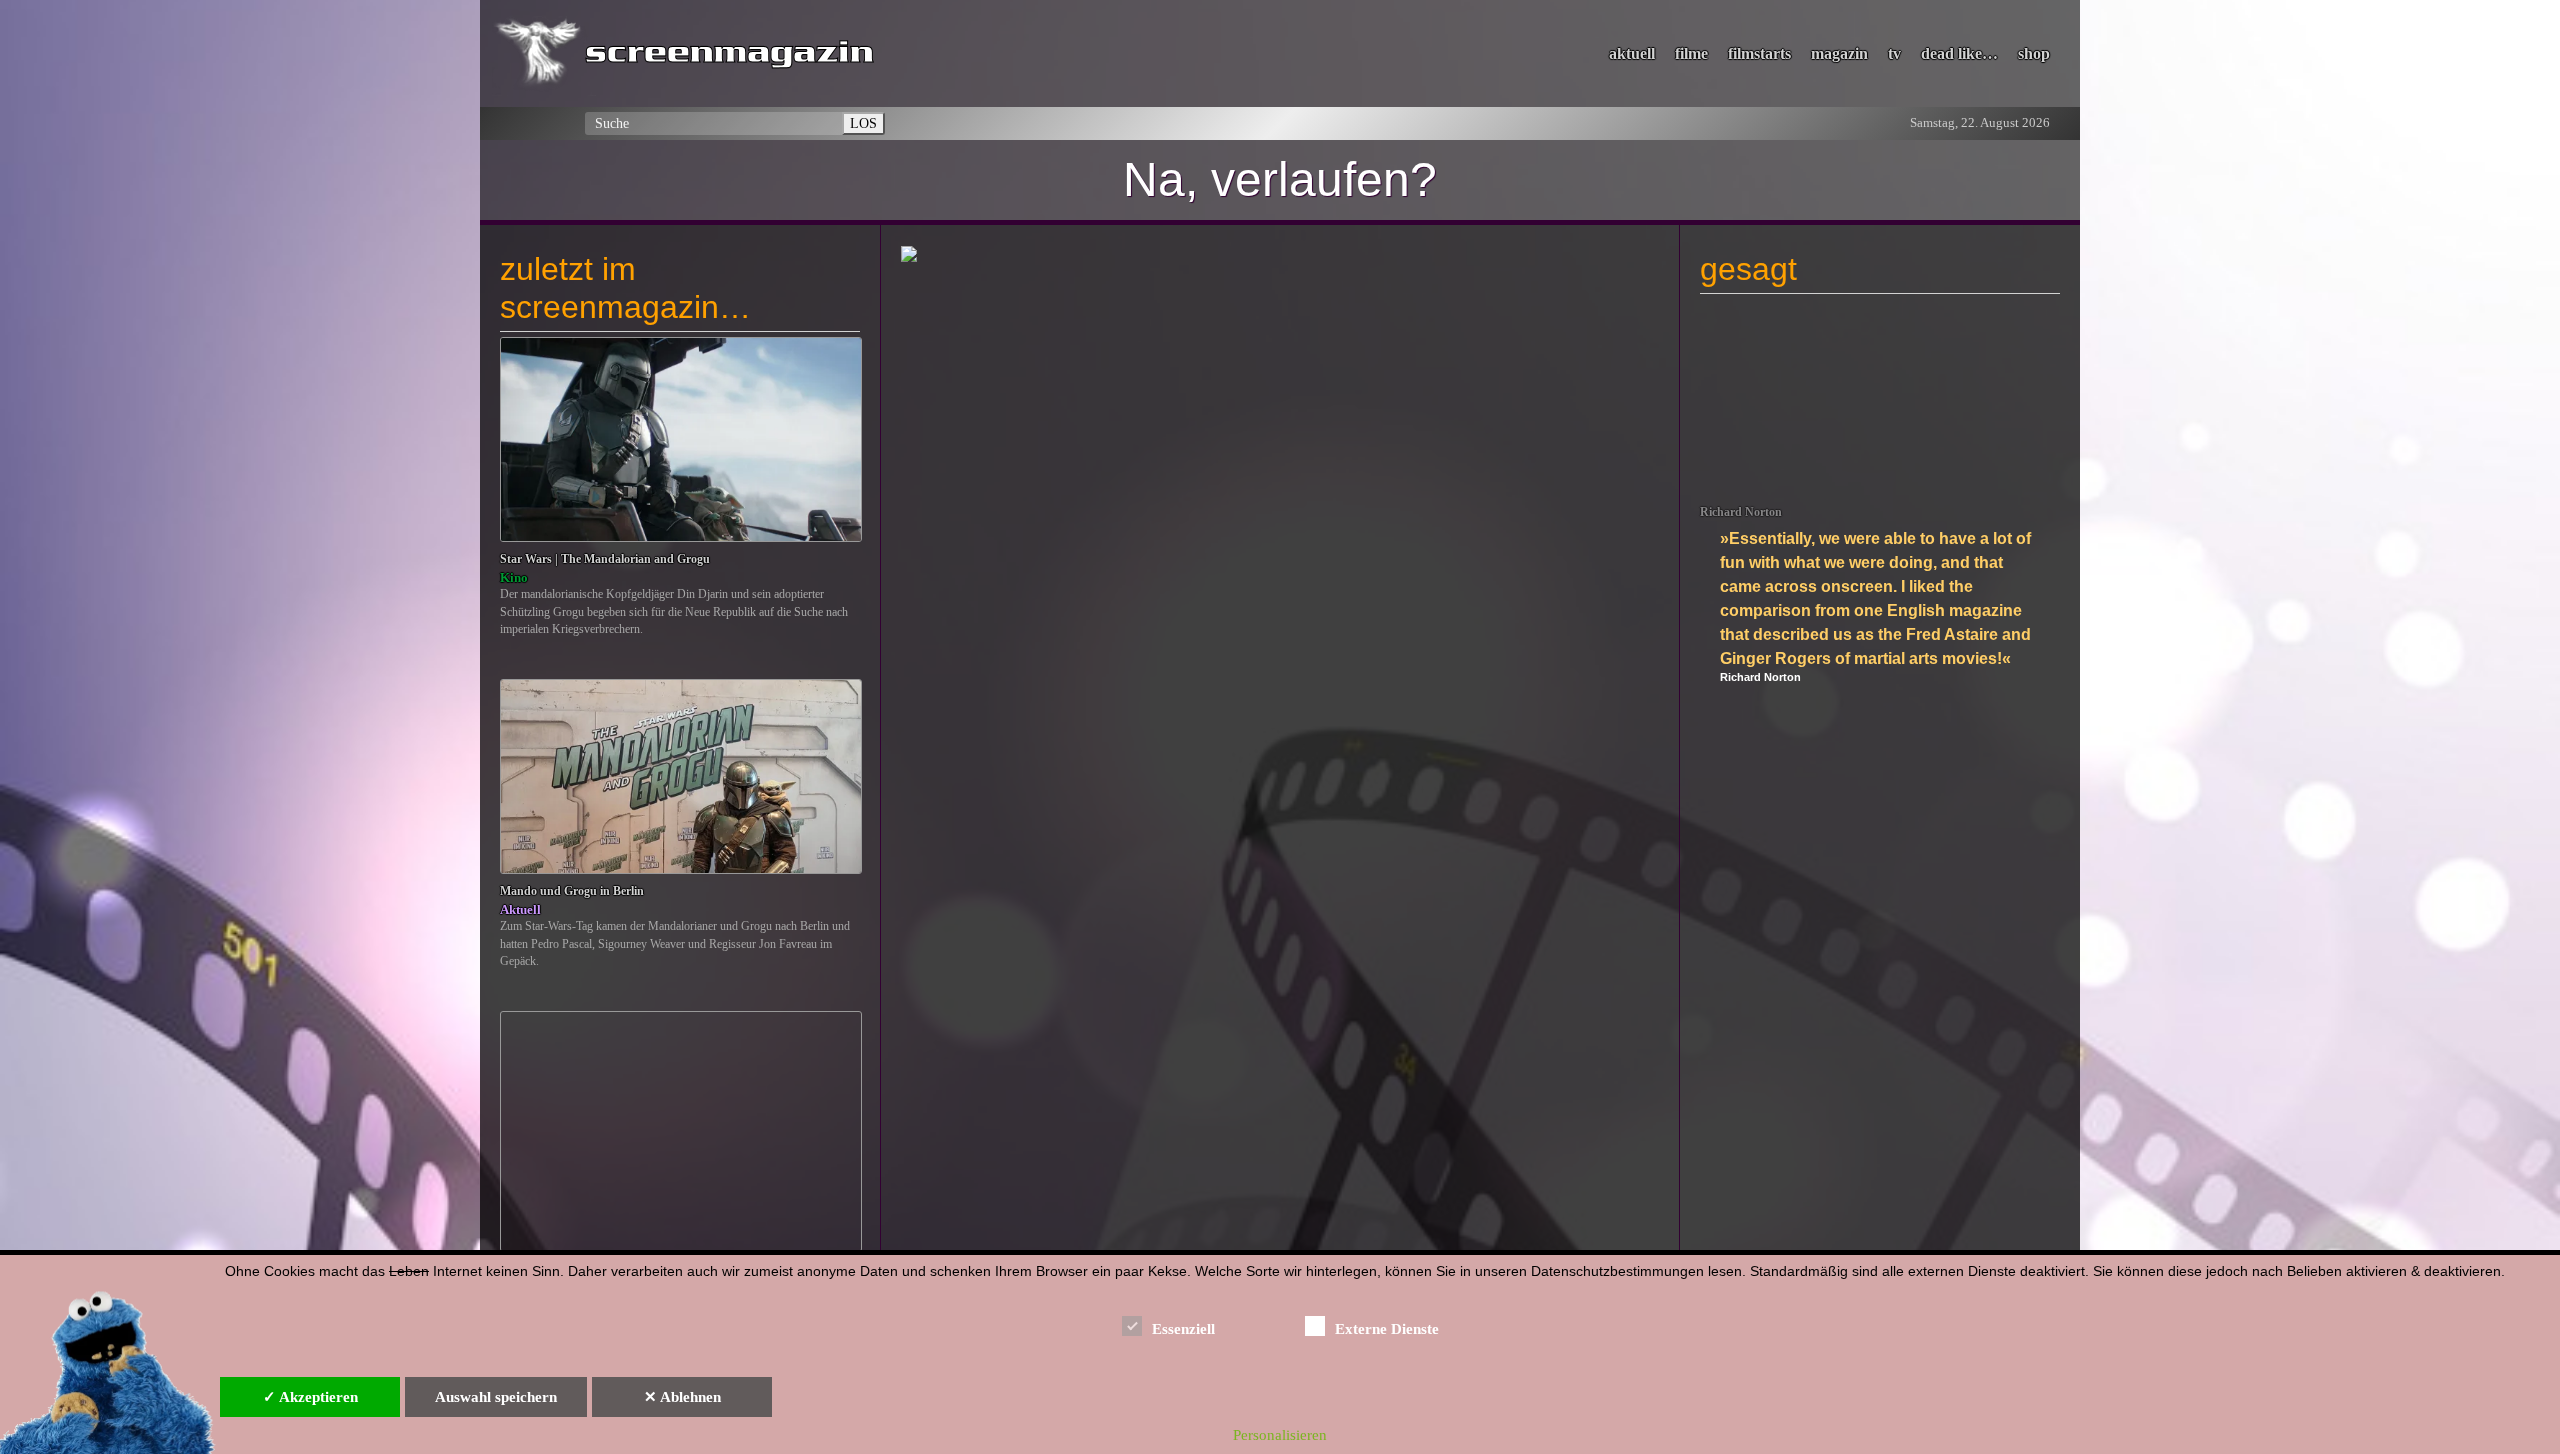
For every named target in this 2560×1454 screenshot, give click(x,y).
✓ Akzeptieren (310, 1397)
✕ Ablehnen (682, 1397)
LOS (863, 123)
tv (1894, 53)
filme (1691, 53)
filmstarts (1759, 53)
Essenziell (1183, 1329)
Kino (514, 577)
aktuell (1632, 53)
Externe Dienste (1387, 1329)
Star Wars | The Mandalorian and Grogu (605, 559)
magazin (1839, 53)
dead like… (1959, 53)
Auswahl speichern (496, 1397)
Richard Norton (1741, 512)
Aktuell (520, 909)
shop (2034, 53)
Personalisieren (1280, 1435)
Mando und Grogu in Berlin (572, 891)
